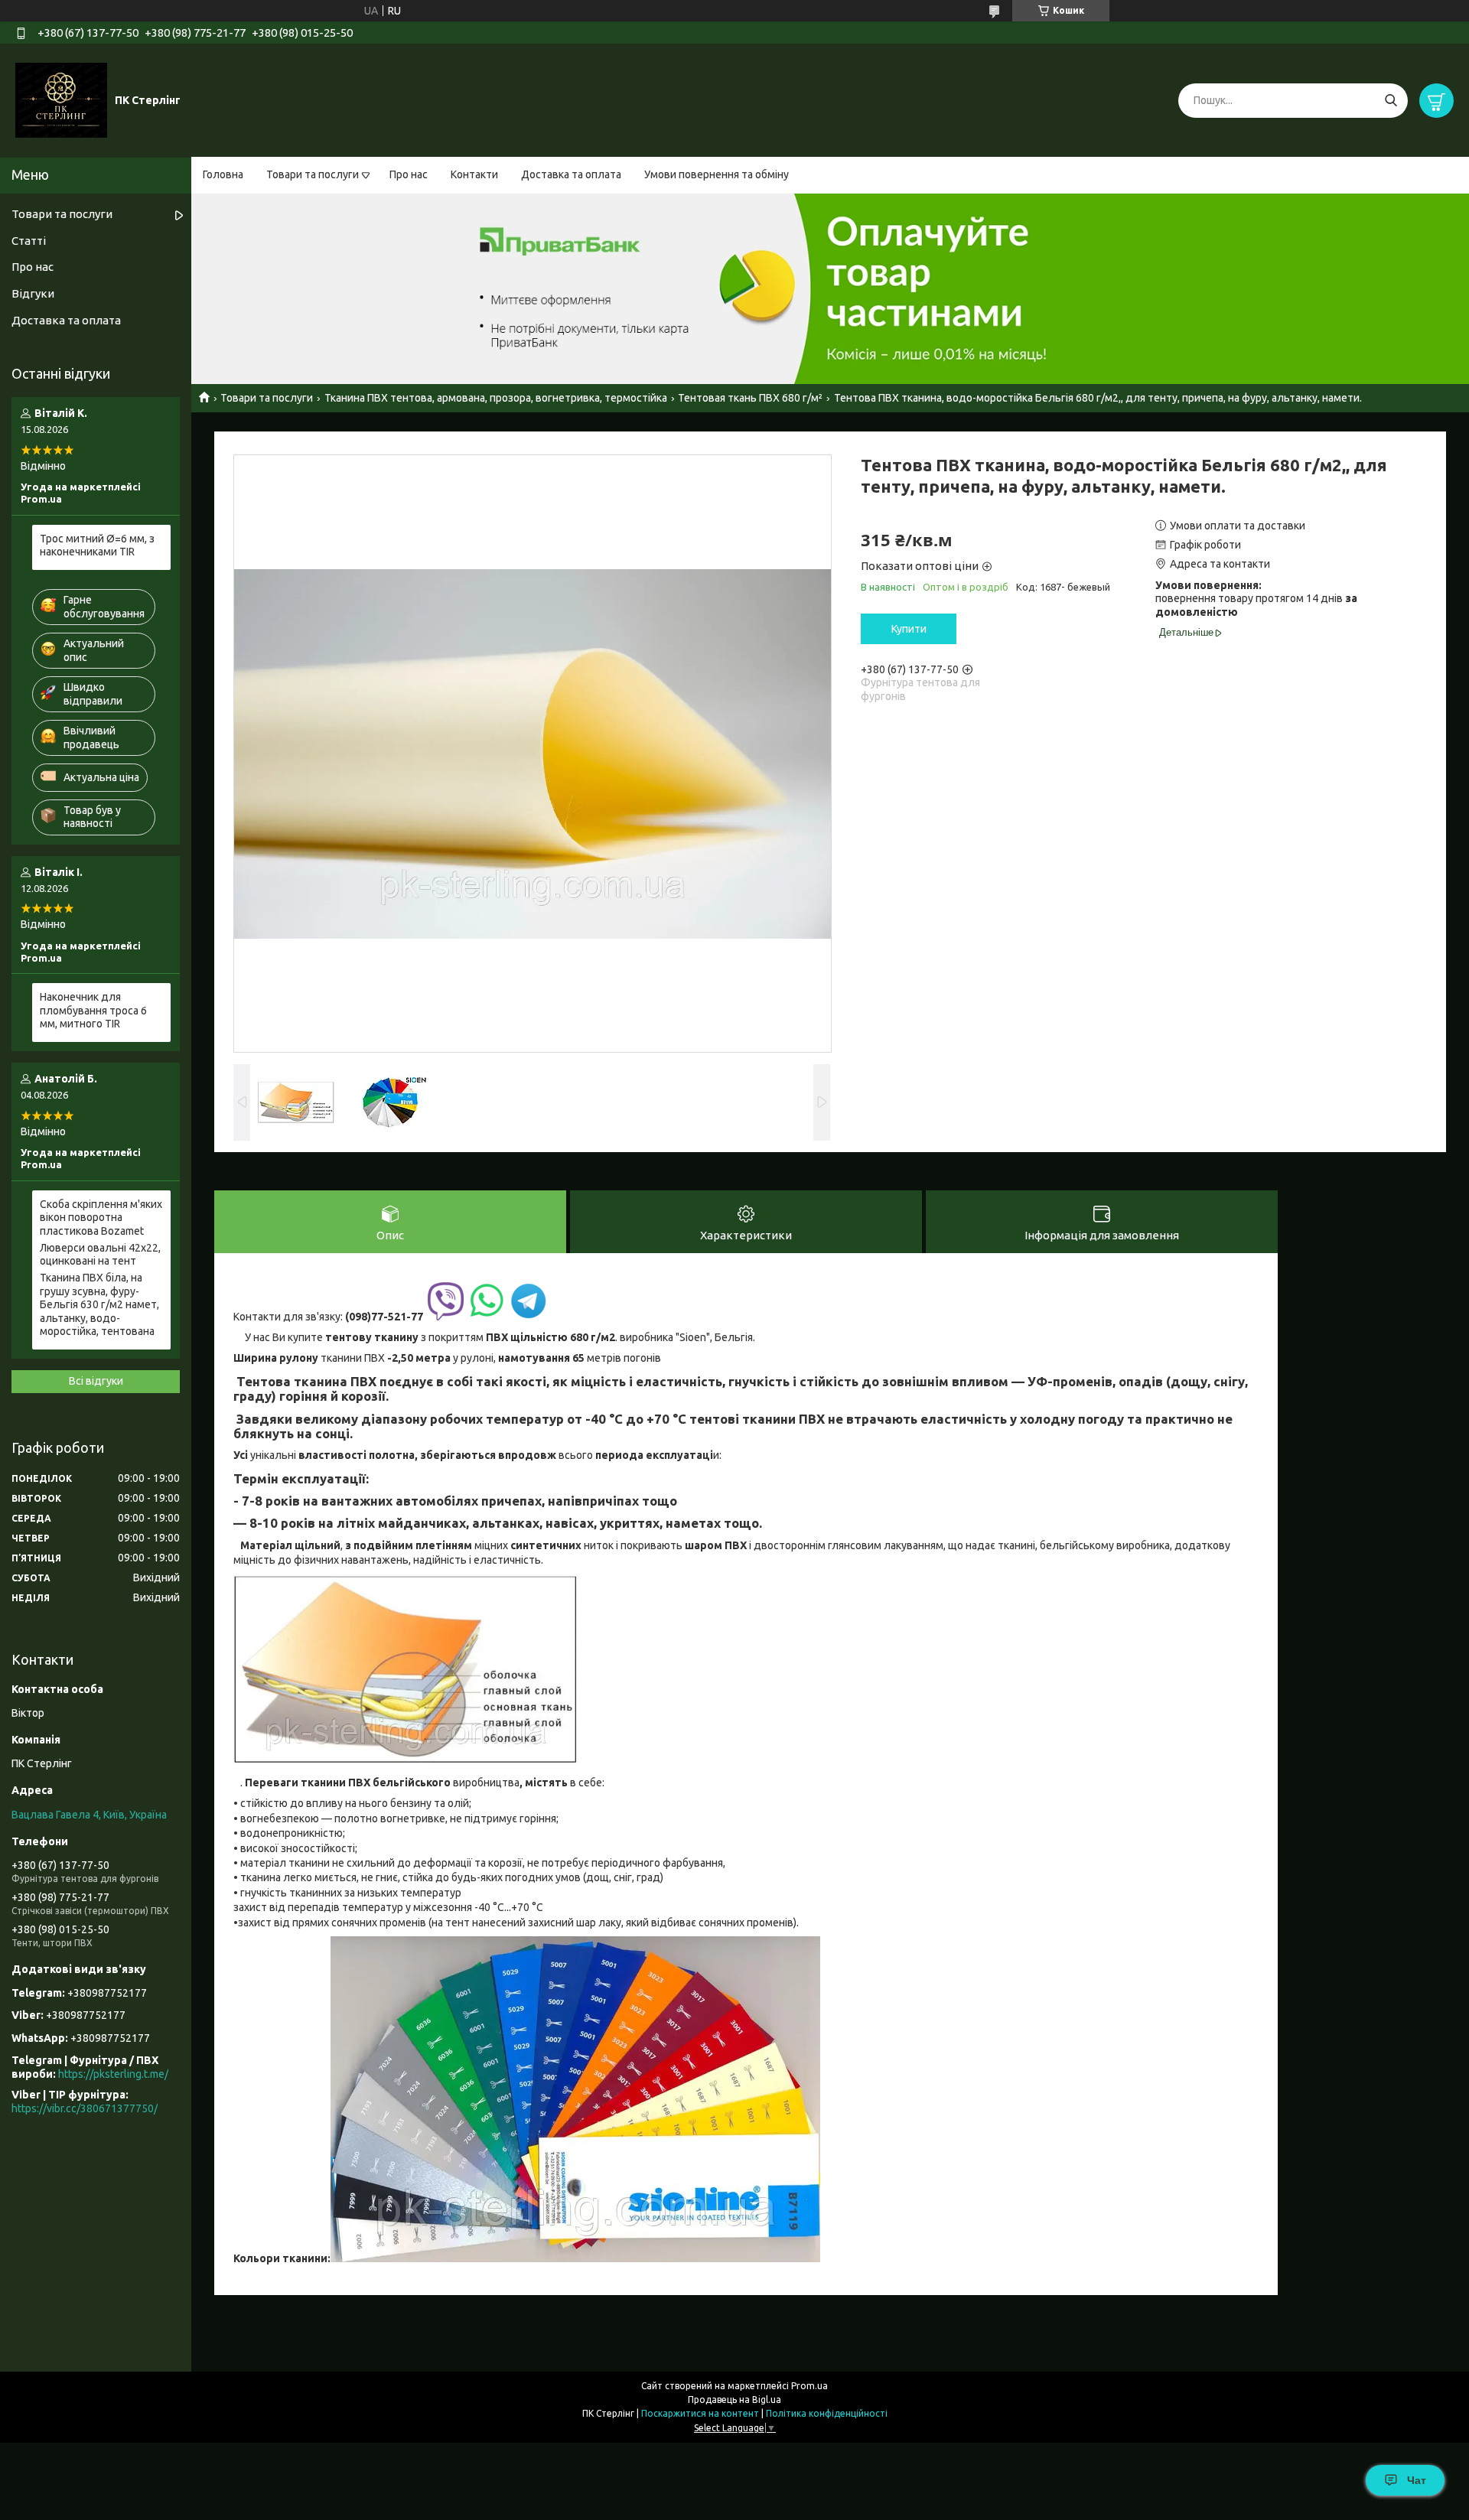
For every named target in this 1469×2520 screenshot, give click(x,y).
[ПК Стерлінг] (61, 99)
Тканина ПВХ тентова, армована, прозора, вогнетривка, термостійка (496, 398)
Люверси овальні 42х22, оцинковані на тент (100, 1255)
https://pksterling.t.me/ (113, 2074)
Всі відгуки (96, 1381)
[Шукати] (1391, 101)
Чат (1417, 2480)
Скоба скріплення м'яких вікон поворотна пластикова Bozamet (101, 1218)
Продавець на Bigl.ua (734, 2400)
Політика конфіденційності (827, 2413)
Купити (909, 629)
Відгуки (33, 293)
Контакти (474, 174)
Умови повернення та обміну (717, 174)
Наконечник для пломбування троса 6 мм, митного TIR (93, 1010)
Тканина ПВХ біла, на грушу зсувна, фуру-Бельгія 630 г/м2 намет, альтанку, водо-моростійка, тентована (99, 1304)
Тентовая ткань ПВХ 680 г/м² (750, 398)
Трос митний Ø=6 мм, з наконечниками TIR (97, 545)
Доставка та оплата (571, 174)
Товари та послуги (313, 174)
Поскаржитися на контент (700, 2413)
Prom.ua (809, 2386)
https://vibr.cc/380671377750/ (85, 2108)
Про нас (409, 174)
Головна (223, 174)
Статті (29, 241)
